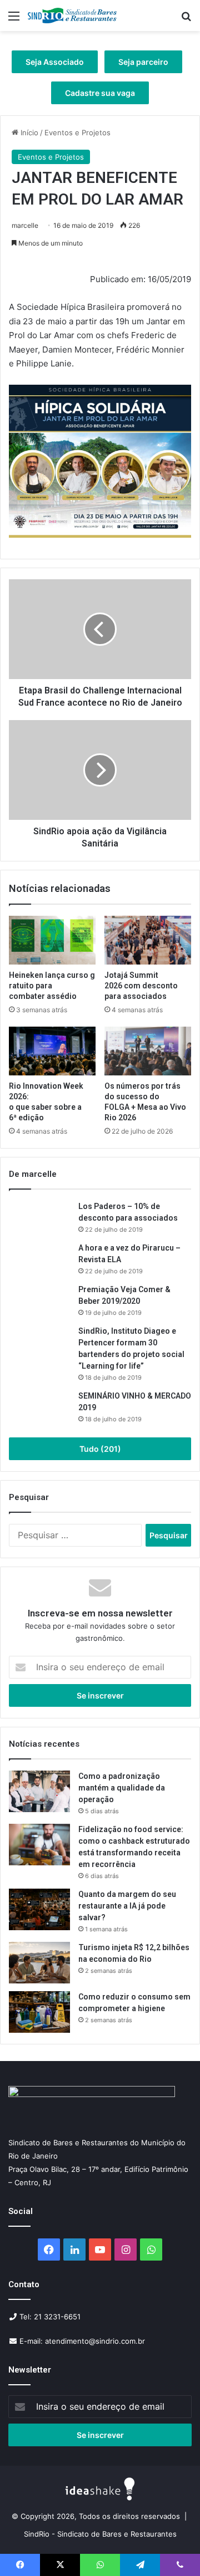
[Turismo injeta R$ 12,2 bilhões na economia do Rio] (39, 1963)
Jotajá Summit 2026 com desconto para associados (141, 986)
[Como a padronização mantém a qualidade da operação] (39, 1791)
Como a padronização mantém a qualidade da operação (122, 1788)
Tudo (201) (100, 1449)
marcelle (25, 225)
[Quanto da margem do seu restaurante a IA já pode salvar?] (39, 1909)
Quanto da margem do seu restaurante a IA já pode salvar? (127, 1906)
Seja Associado (55, 62)
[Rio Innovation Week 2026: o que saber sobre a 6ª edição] (52, 1051)
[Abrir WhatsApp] (172, 2548)
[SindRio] (72, 16)
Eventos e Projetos (77, 132)
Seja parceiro (143, 62)
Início (28, 132)
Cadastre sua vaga (100, 93)
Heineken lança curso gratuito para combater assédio (52, 986)
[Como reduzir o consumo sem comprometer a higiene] (39, 2012)
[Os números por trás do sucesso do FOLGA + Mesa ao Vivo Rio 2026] (148, 1051)
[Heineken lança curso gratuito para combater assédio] (52, 940)
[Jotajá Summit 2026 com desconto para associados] (148, 940)
